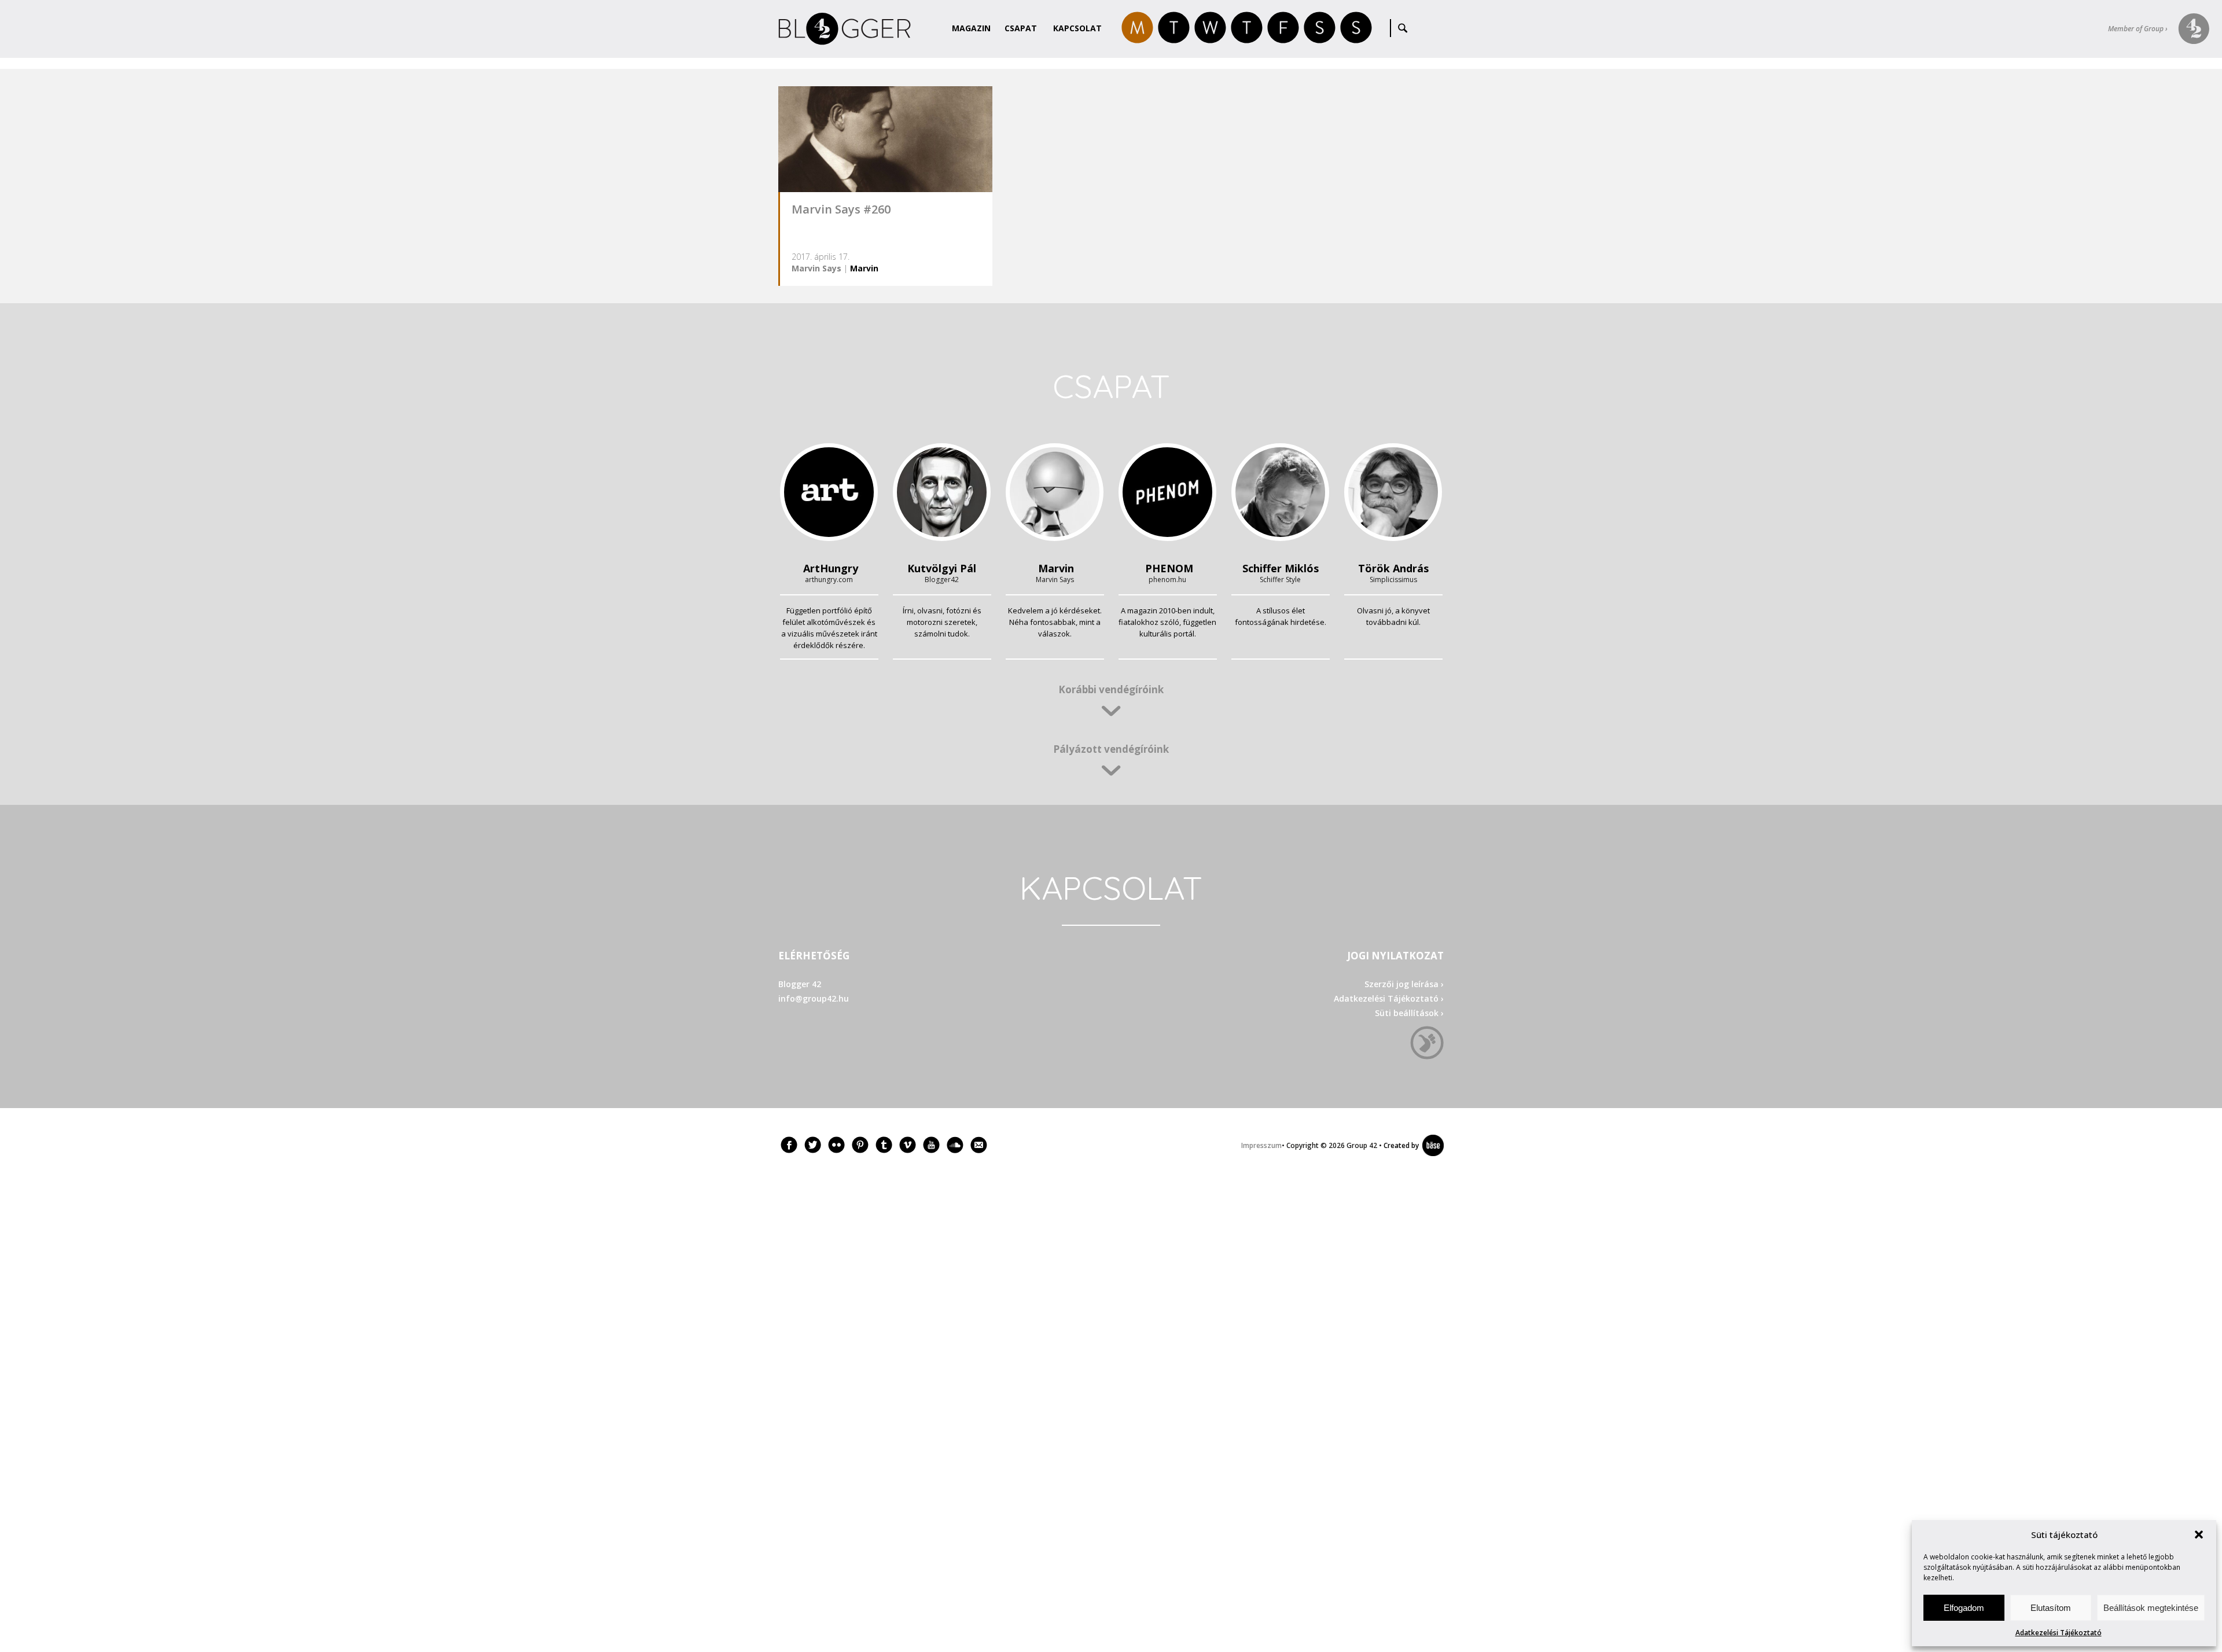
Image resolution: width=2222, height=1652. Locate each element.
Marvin (864, 268)
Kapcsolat (1077, 28)
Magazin (971, 28)
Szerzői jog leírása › (1404, 984)
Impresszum (1261, 1145)
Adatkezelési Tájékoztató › (1389, 998)
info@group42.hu (814, 998)
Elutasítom (2051, 1608)
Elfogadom (1964, 1608)
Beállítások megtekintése (2151, 1608)
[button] (2199, 1535)
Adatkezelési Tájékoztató (2059, 1633)
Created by (1399, 1145)
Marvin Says (816, 268)
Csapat (1021, 28)
